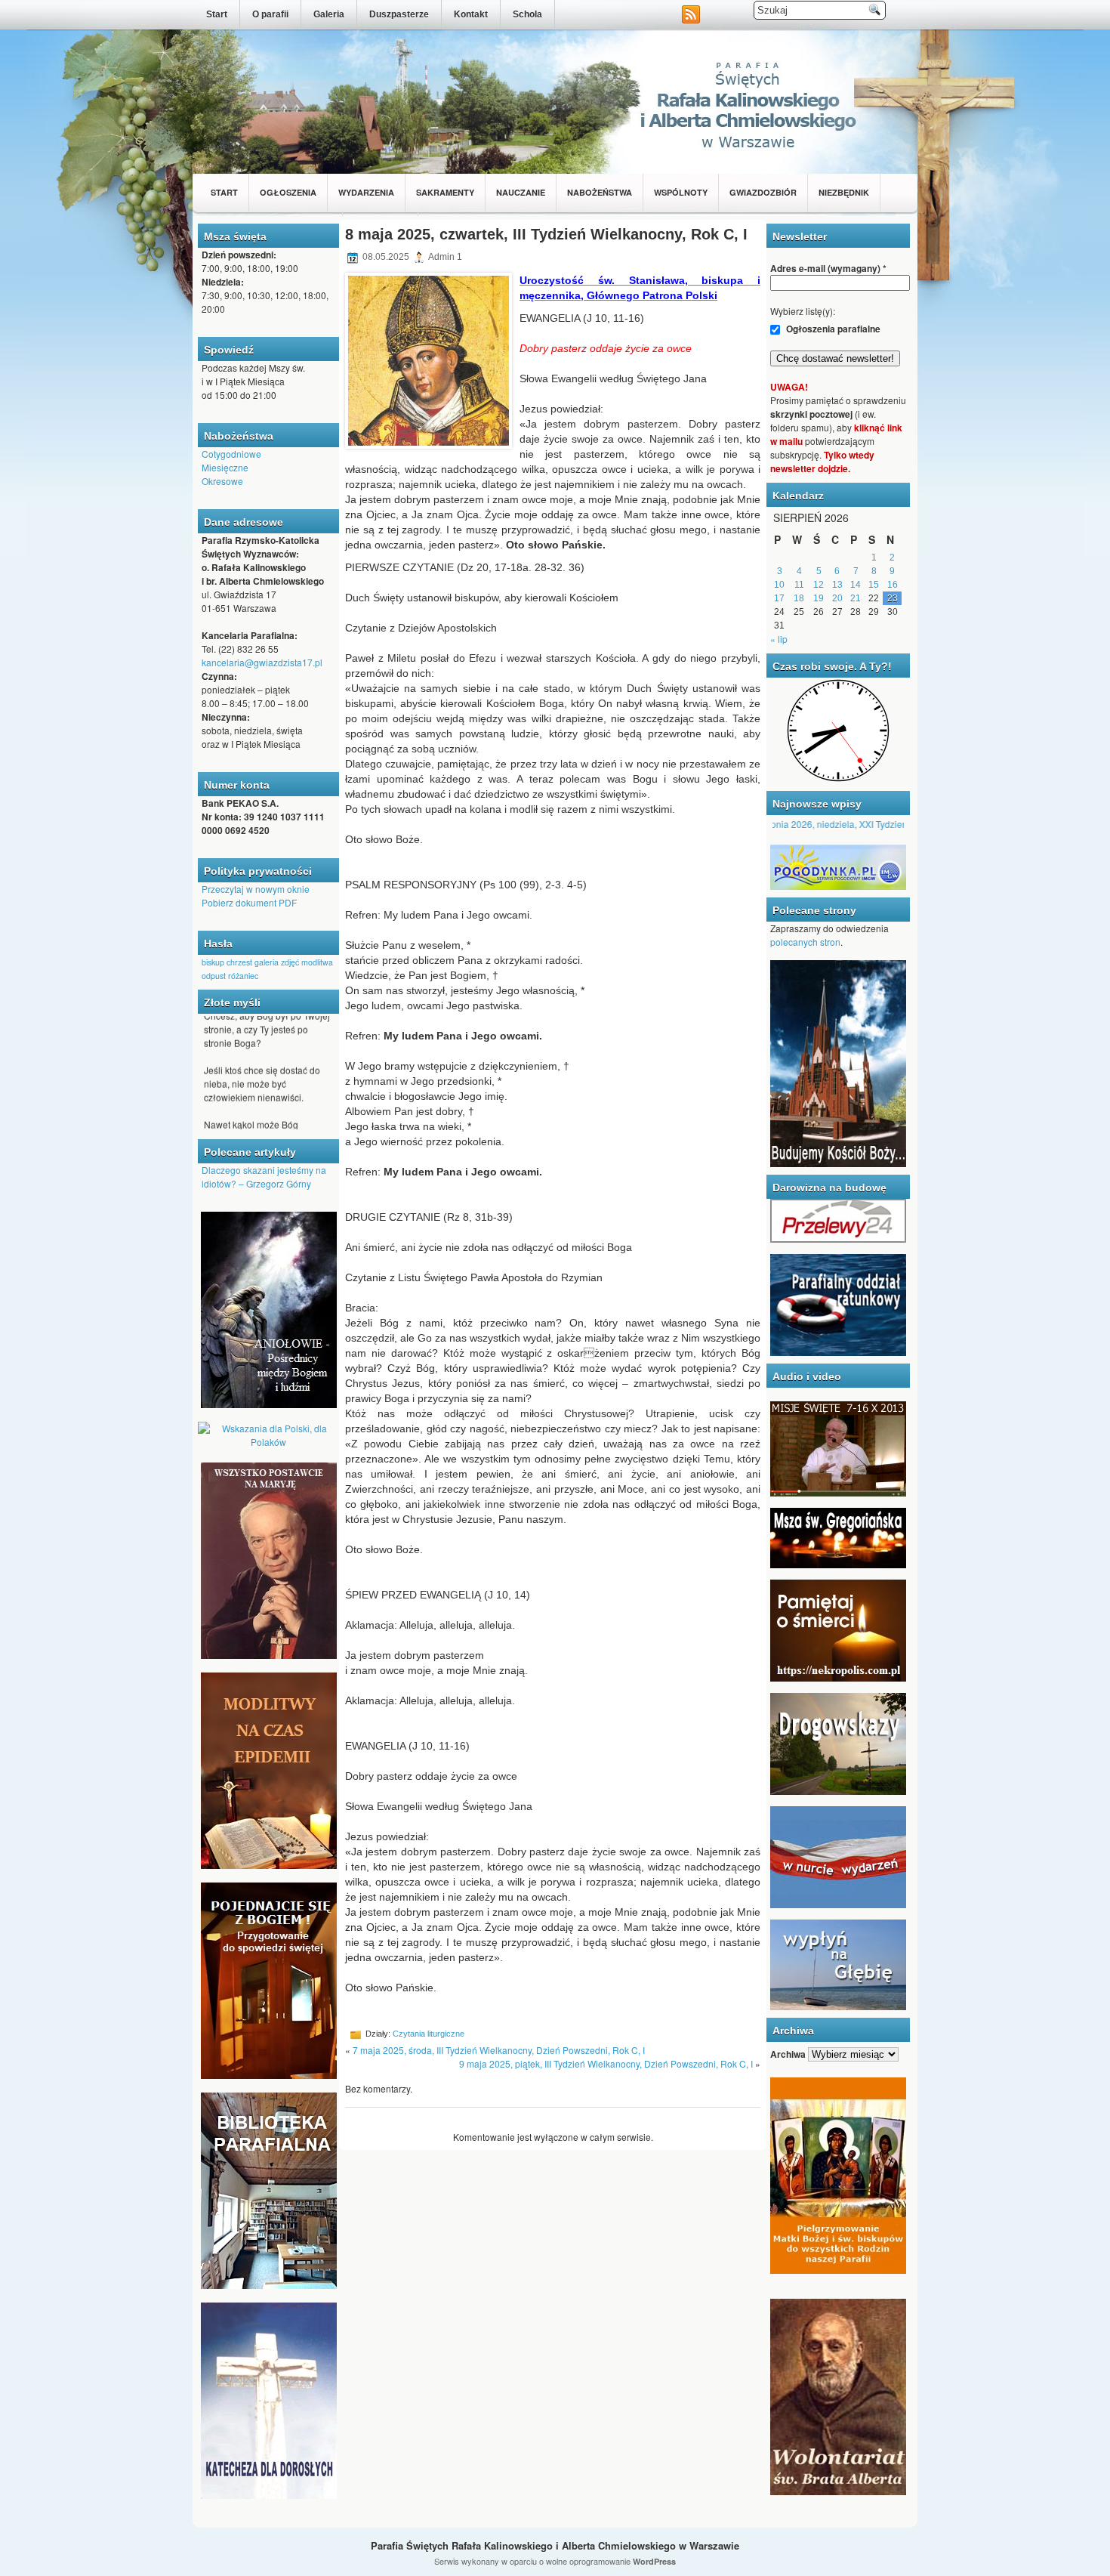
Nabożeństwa (600, 192)
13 (837, 585)
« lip (779, 639)
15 (874, 585)
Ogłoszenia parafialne (832, 329)
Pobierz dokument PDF (249, 902)
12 (819, 585)
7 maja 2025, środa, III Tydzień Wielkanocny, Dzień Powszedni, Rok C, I (499, 2050)
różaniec (243, 976)
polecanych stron (805, 942)
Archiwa (788, 2054)
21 (856, 598)
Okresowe (222, 481)
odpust (214, 976)
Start (217, 14)
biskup (213, 962)
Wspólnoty (681, 192)
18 (799, 598)
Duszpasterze (399, 14)
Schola (527, 14)
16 (893, 585)
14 (856, 585)
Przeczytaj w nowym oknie (256, 889)
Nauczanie (521, 192)
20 (837, 598)
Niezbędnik (844, 192)
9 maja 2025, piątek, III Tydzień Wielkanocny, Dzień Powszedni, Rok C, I (606, 2063)
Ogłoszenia (288, 192)
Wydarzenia (366, 192)
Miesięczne (225, 467)
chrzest (239, 962)
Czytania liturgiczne (429, 2034)
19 (819, 598)
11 (799, 585)
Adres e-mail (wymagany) (828, 268)
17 (779, 598)
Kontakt (471, 14)
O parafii (270, 14)
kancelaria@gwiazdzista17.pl (262, 662)
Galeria (329, 14)
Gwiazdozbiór (763, 192)
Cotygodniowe (231, 454)
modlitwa (317, 962)
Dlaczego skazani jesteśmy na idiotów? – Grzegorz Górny (264, 1177)
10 (779, 585)
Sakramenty (445, 192)
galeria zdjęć (277, 962)
